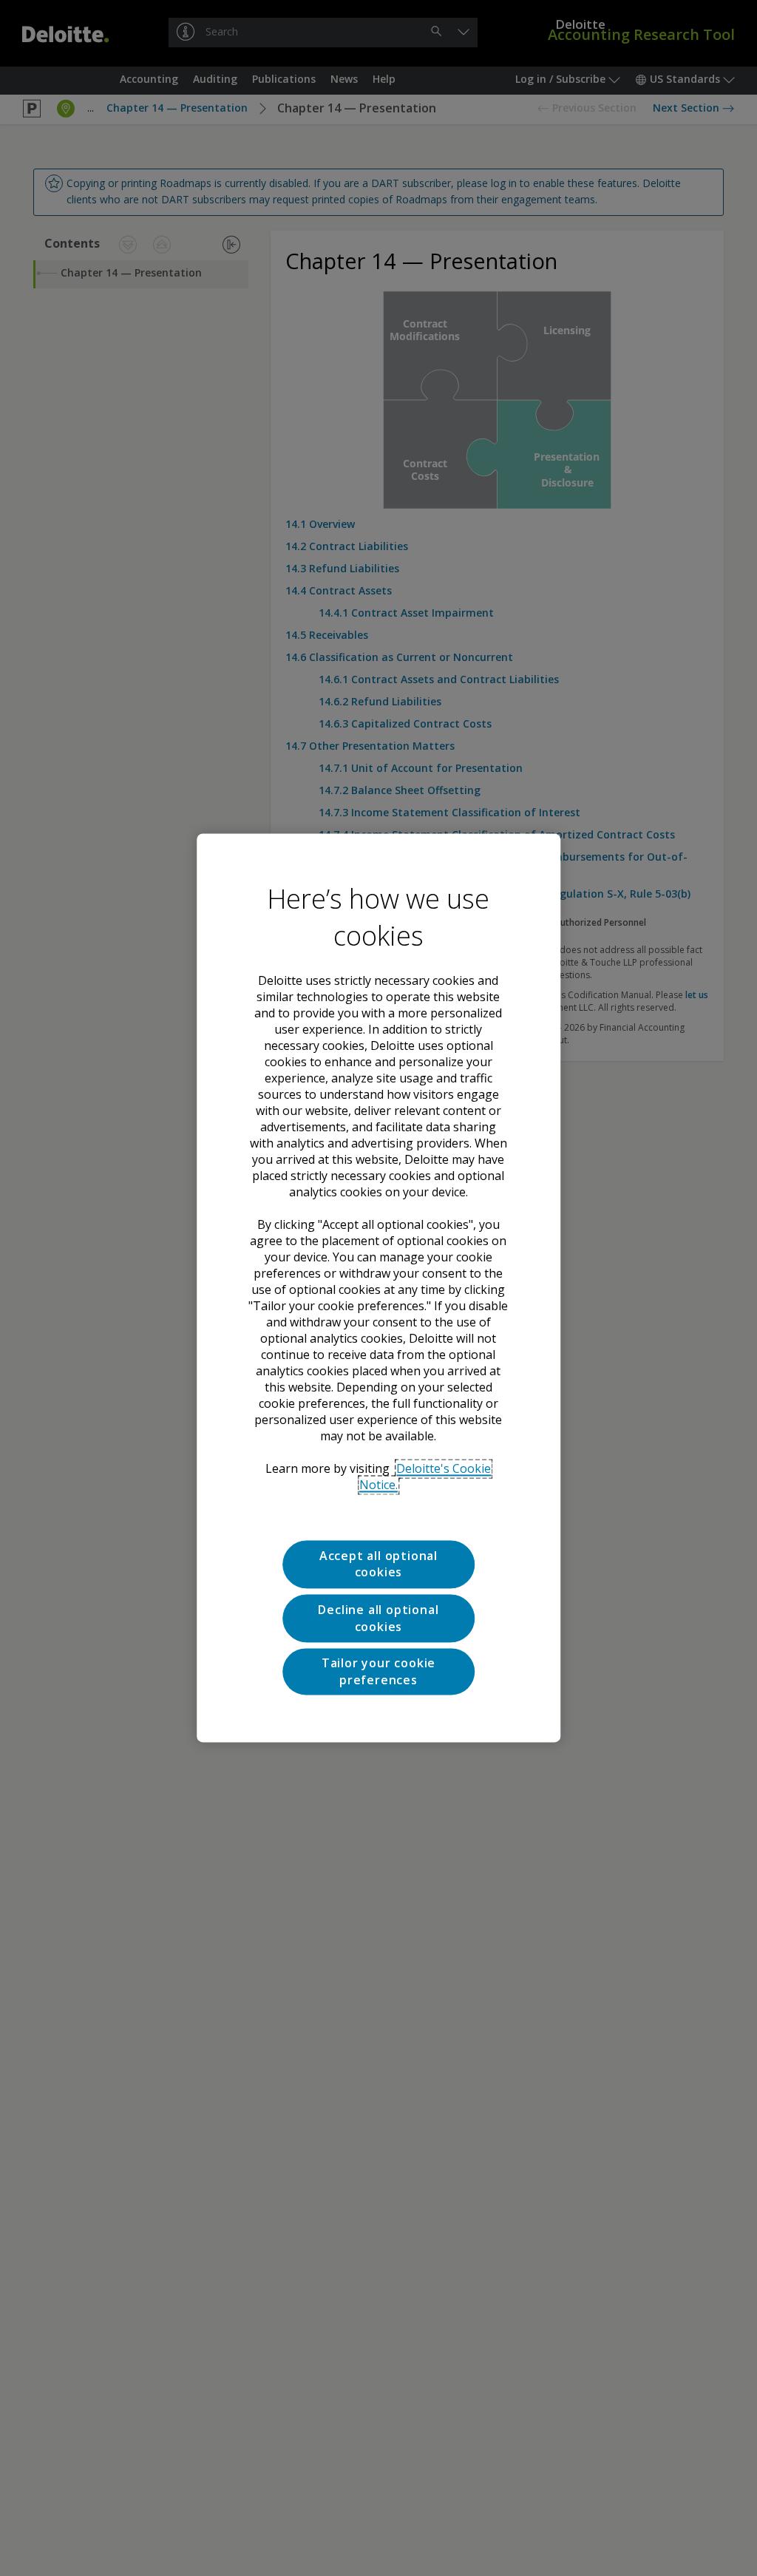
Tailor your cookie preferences (378, 1672)
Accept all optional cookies (378, 1564)
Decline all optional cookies (378, 1619)
